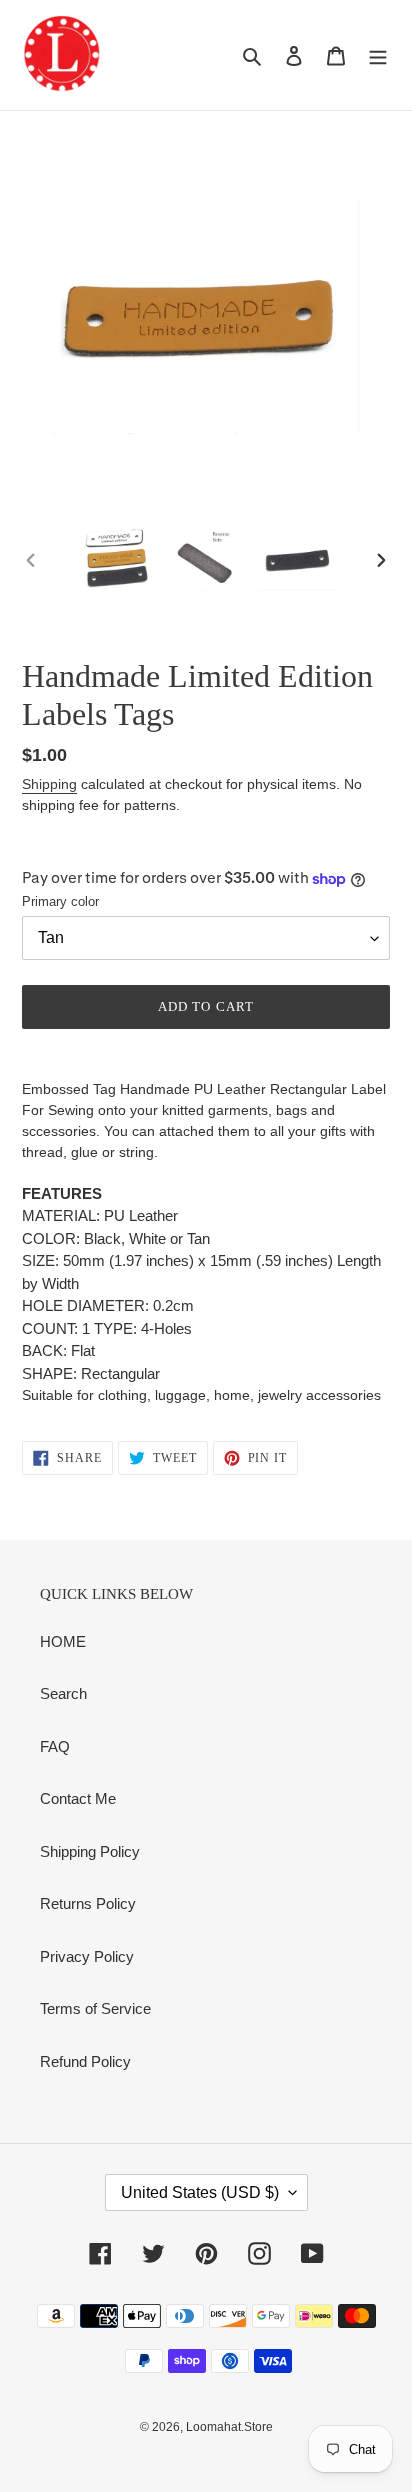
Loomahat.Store (229, 2427)
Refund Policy (85, 2061)
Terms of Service (95, 2008)
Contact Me (78, 1798)
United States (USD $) (200, 2192)
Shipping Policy (90, 1851)
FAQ (55, 1746)
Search (63, 1693)
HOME (63, 1641)
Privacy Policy (87, 1956)
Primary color (60, 901)
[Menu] (378, 55)
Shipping (49, 784)
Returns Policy (88, 1903)
